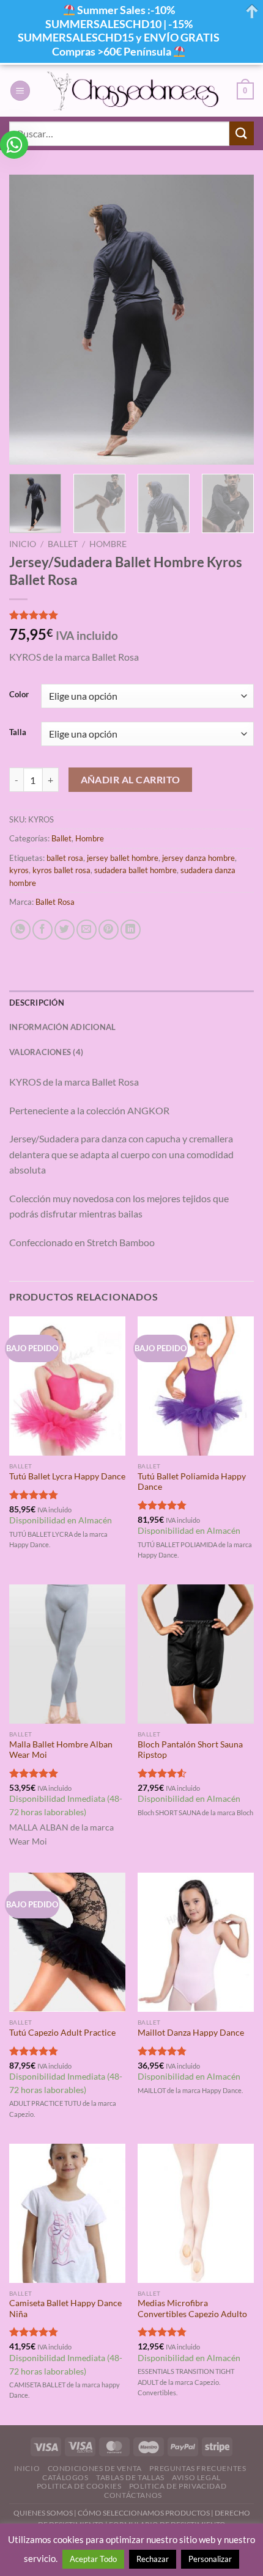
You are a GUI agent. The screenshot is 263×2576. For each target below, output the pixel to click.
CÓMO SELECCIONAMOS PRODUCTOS (144, 2513)
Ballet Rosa (55, 902)
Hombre (108, 544)
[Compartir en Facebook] (43, 930)
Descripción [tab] (37, 1003)
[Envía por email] (87, 930)
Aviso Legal (196, 2477)
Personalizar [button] (210, 2559)
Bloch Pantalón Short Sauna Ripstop (190, 1750)
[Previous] (29, 320)
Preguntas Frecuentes (198, 2468)
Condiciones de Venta (95, 2468)
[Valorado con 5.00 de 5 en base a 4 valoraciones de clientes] (131, 615)
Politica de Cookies (79, 2486)
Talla (18, 733)
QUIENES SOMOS (43, 2513)
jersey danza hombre (198, 858)
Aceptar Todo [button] (93, 2559)
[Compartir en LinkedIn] (131, 930)
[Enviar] (242, 133)
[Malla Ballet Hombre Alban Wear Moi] (67, 1654)
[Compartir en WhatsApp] (20, 930)
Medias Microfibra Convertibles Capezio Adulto (192, 2309)
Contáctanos (133, 2495)
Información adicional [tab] (62, 1027)
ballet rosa (65, 858)
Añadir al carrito (131, 780)
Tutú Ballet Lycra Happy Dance (67, 1476)
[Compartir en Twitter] (65, 930)
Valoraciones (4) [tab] (46, 1052)
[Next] (234, 320)
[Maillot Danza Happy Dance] (196, 1942)
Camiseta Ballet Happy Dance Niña (65, 2309)
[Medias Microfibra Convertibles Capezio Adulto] (196, 2213)
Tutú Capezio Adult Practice (62, 2033)
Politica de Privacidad (178, 2486)
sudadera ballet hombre (135, 870)
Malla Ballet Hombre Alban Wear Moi (61, 1750)
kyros (19, 870)
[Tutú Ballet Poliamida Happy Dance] (196, 1386)
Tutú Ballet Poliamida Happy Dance (192, 1482)
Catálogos (65, 2477)
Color (19, 695)
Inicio (23, 544)
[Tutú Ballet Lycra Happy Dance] (67, 1386)
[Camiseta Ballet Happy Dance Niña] (67, 2213)
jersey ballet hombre (123, 858)
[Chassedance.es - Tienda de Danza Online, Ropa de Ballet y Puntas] (134, 91)
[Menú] (20, 91)
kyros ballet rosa (61, 870)
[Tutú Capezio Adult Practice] (67, 1942)
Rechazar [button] (153, 2559)
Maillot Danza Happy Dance (191, 2033)
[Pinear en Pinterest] (109, 930)
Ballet (63, 544)
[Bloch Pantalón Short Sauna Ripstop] (196, 1654)
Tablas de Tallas (130, 2477)
